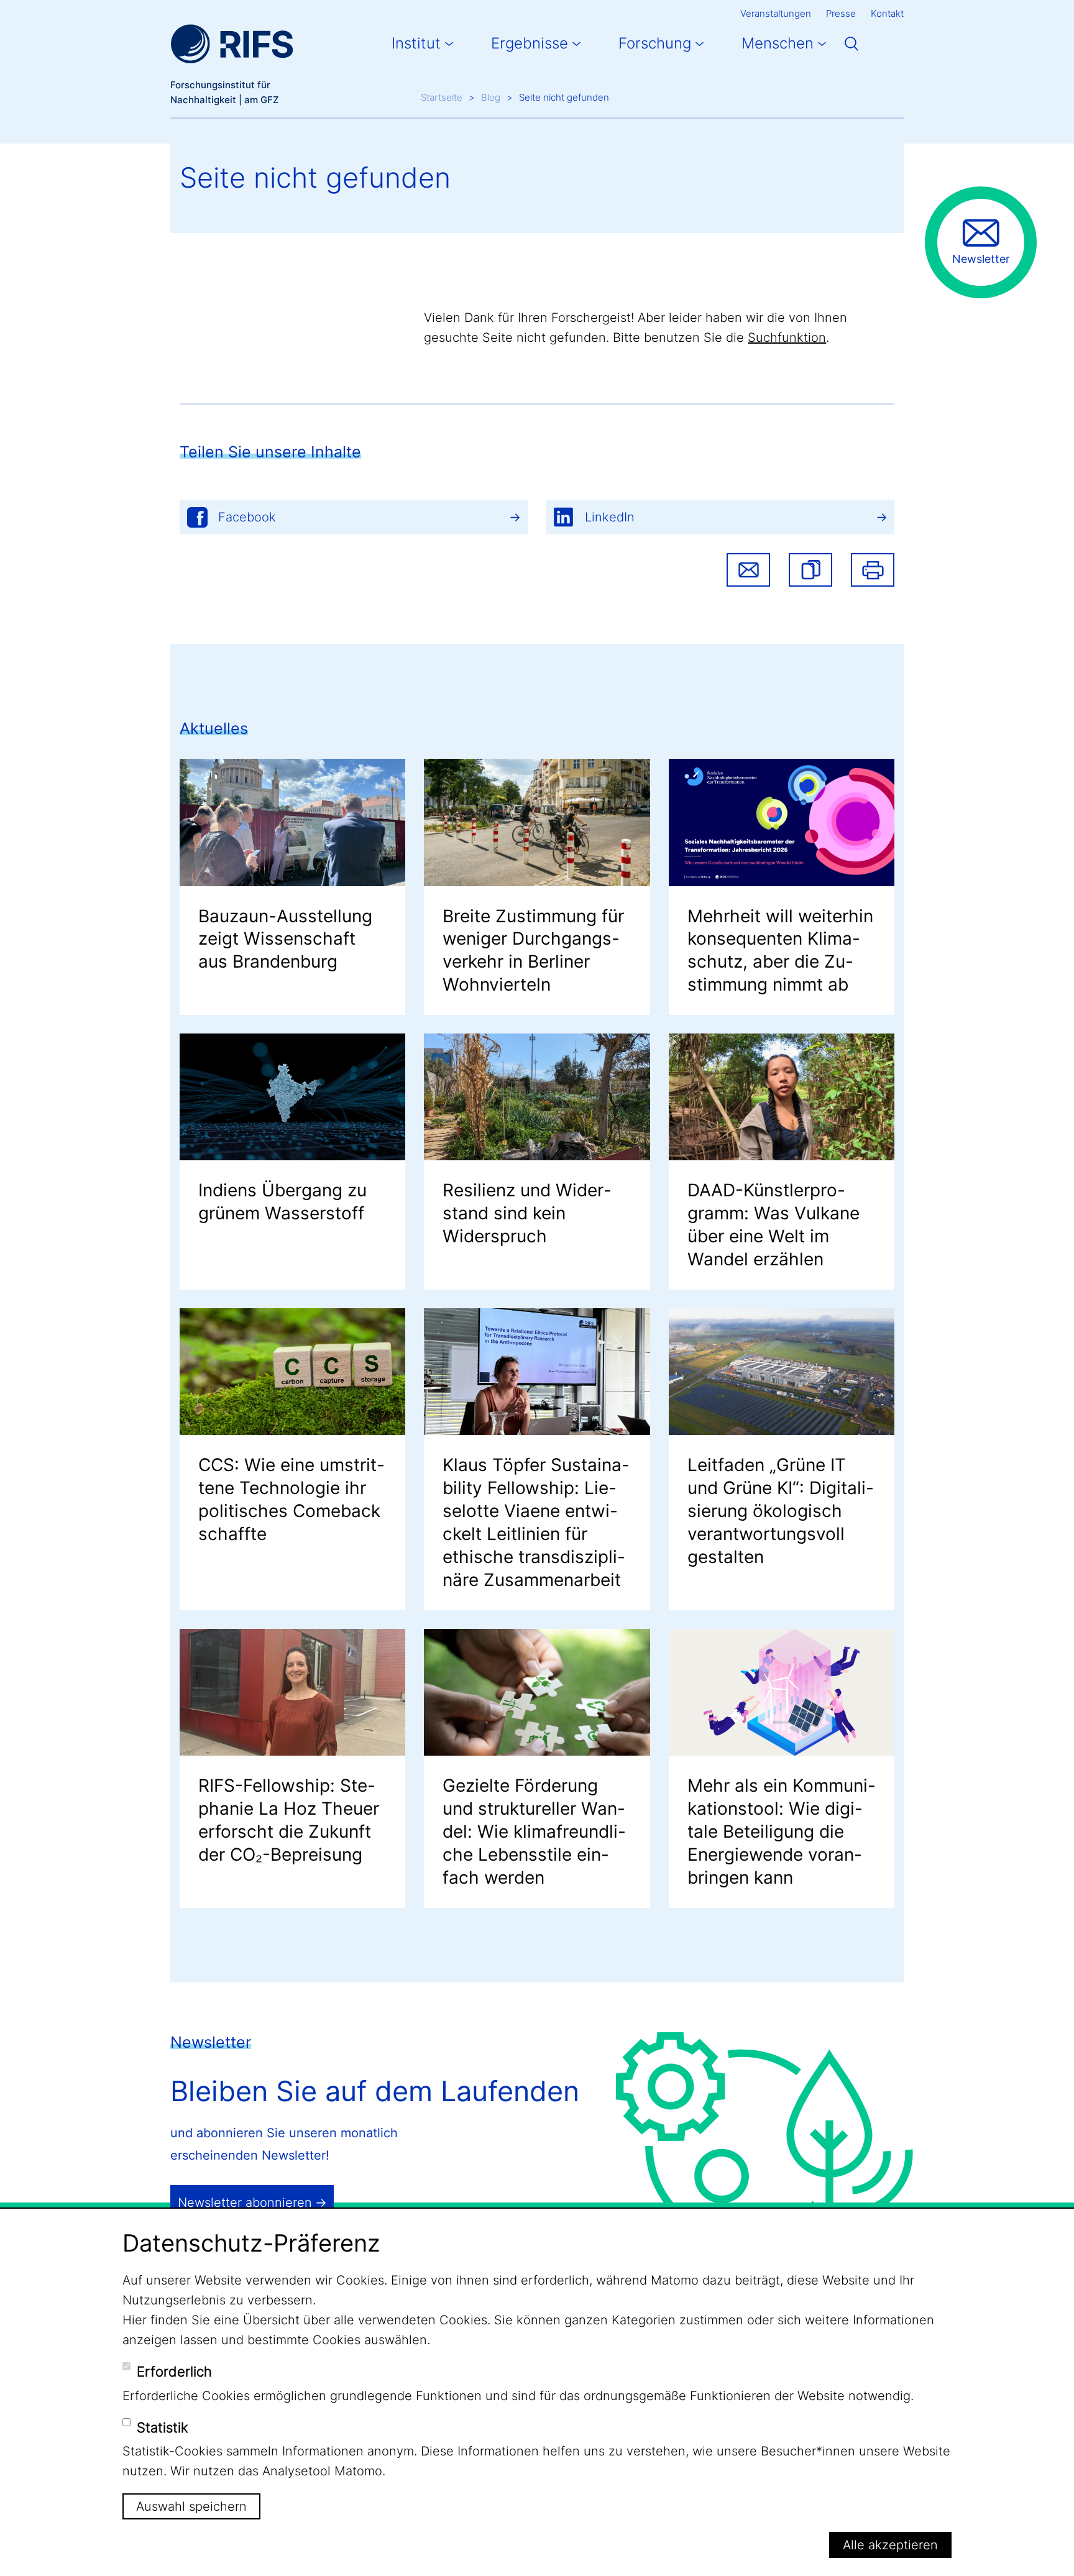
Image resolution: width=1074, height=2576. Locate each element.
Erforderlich (174, 2372)
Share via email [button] (748, 570)
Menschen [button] (778, 43)
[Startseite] (232, 44)
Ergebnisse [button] (530, 43)
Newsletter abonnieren (245, 2202)
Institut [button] (416, 43)
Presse (841, 13)
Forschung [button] (655, 43)
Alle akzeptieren (890, 2544)
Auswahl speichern (191, 2506)
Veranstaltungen (776, 13)
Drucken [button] (873, 570)
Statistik (163, 2427)
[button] (810, 570)
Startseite (442, 97)
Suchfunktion (787, 337)
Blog (491, 97)
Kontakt (887, 13)
